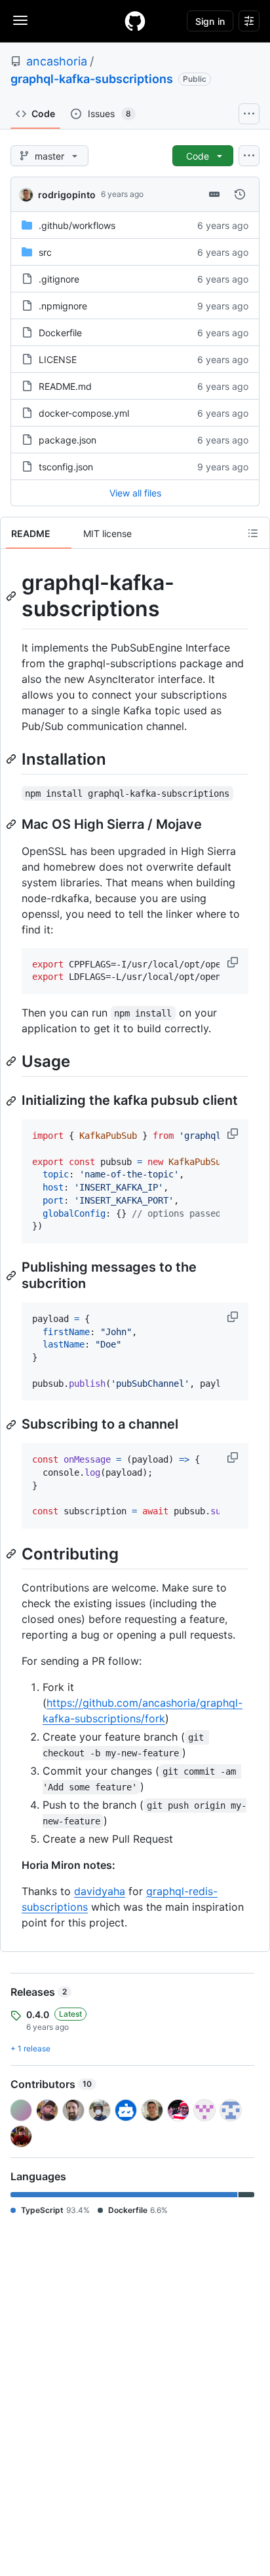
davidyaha (100, 1891)
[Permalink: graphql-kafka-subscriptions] (12, 596)
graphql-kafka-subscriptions (92, 79)
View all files (135, 493)
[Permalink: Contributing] (12, 1554)
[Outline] (253, 533)
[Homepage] (135, 21)
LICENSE (58, 359)
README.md (65, 386)
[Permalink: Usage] (12, 1061)
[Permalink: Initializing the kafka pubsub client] (12, 1101)
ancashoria (57, 61)
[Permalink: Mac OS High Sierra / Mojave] (12, 824)
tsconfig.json (66, 467)
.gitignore (59, 279)
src (45, 252)
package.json (67, 440)
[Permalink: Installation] (12, 759)
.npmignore (63, 306)
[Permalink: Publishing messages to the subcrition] (12, 1276)
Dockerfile (60, 333)
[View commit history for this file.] (240, 194)
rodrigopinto (67, 195)
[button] (234, 962)
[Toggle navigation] (20, 20)
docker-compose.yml (84, 413)
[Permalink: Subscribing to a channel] (12, 1425)
